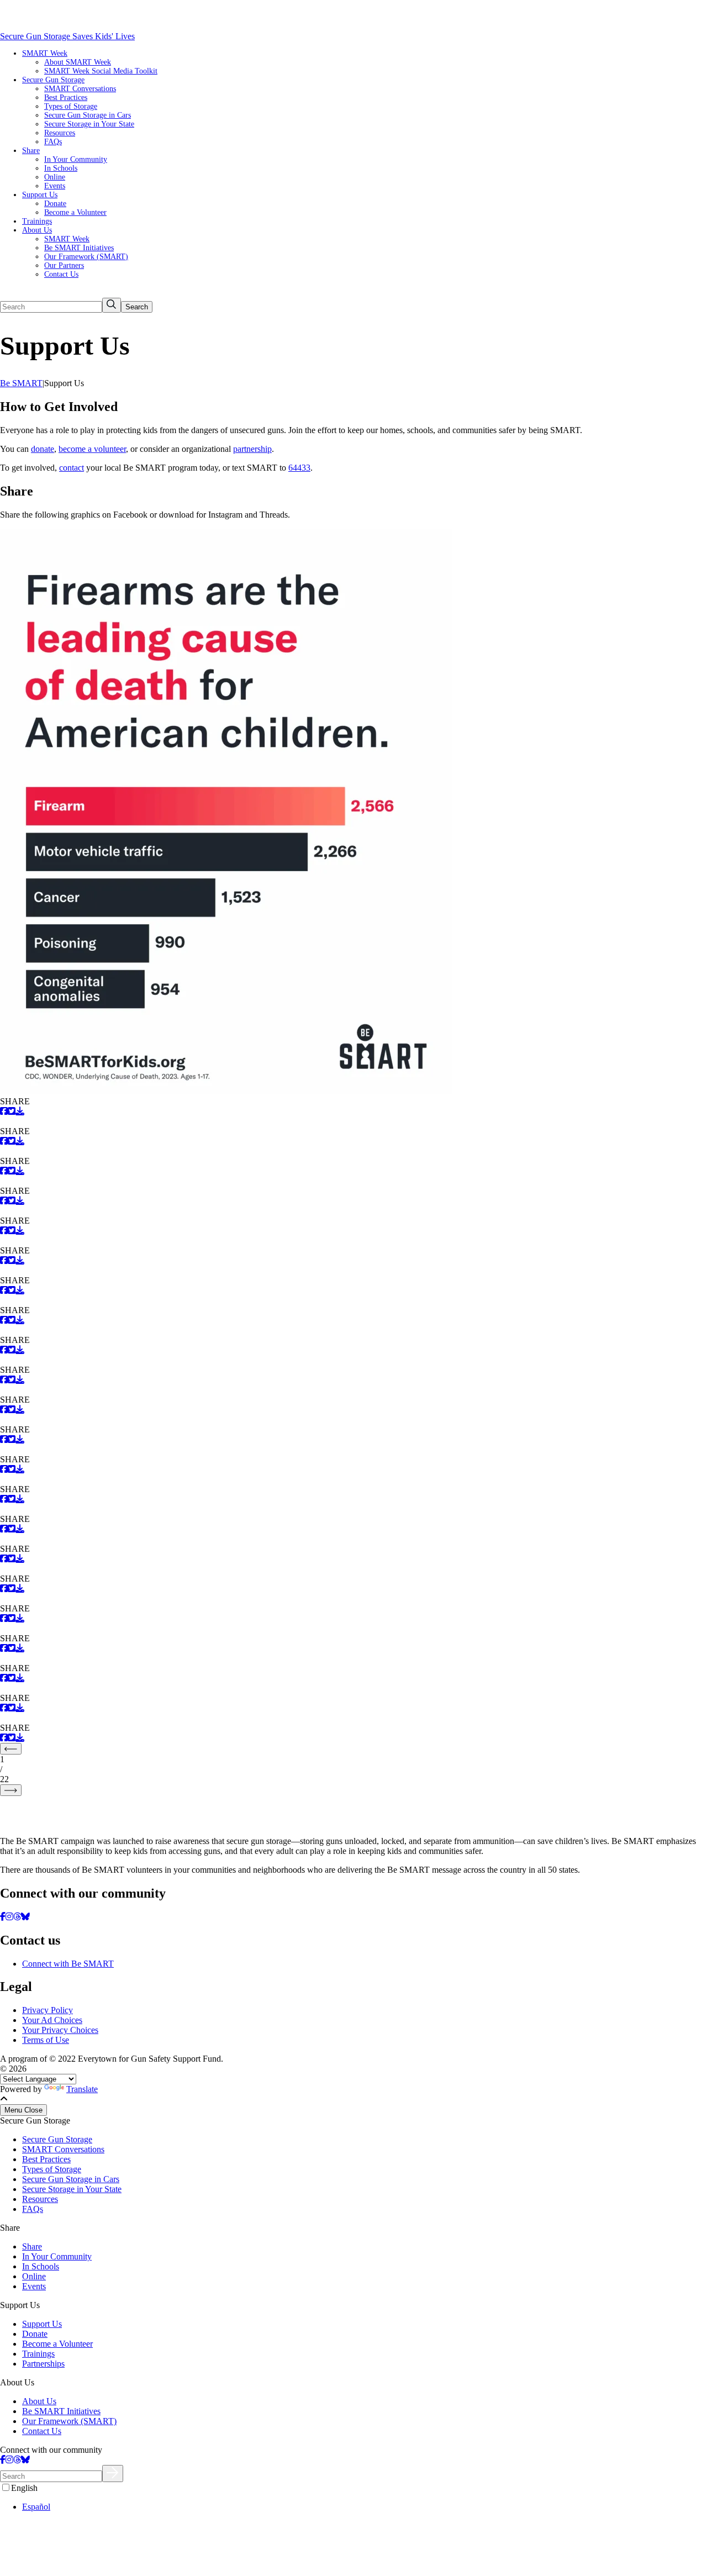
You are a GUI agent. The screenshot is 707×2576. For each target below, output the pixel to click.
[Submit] (113, 2474)
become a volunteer (92, 449)
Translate (82, 2089)
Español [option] (36, 2507)
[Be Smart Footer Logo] (353, 1812)
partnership (252, 449)
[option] (365, 2507)
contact (72, 468)
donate (43, 449)
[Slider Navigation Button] (11, 1749)
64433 (299, 468)
